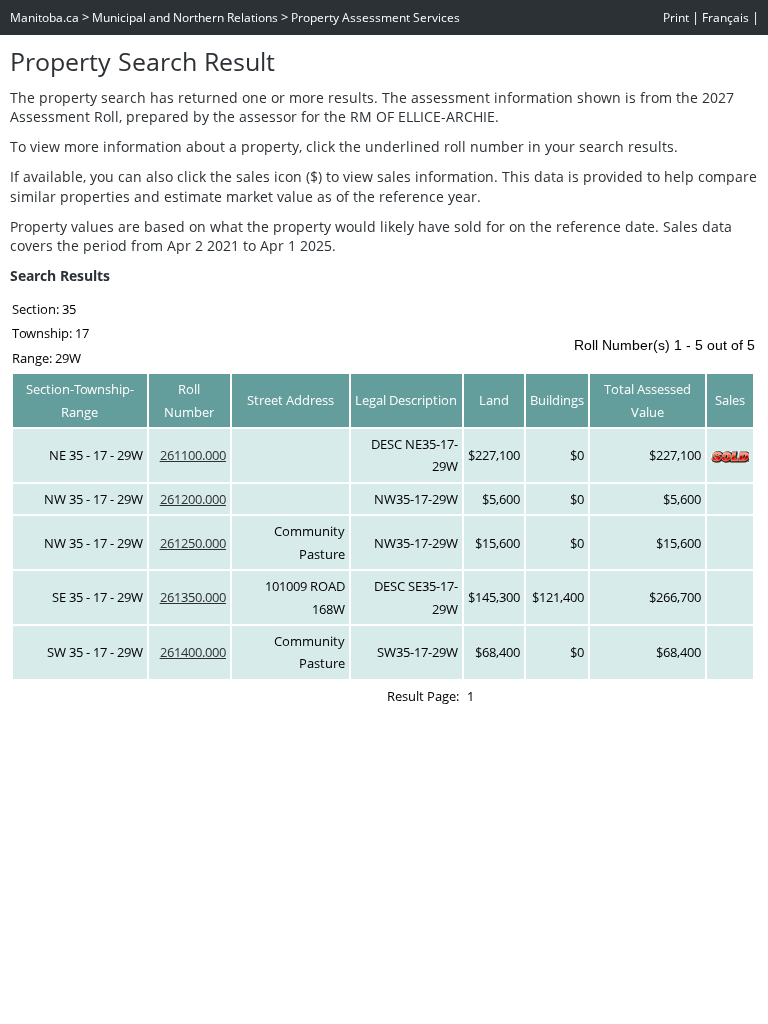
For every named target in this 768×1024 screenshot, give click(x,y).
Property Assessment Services (375, 17)
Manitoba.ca (44, 17)
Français (725, 17)
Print (676, 17)
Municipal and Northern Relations (185, 17)
